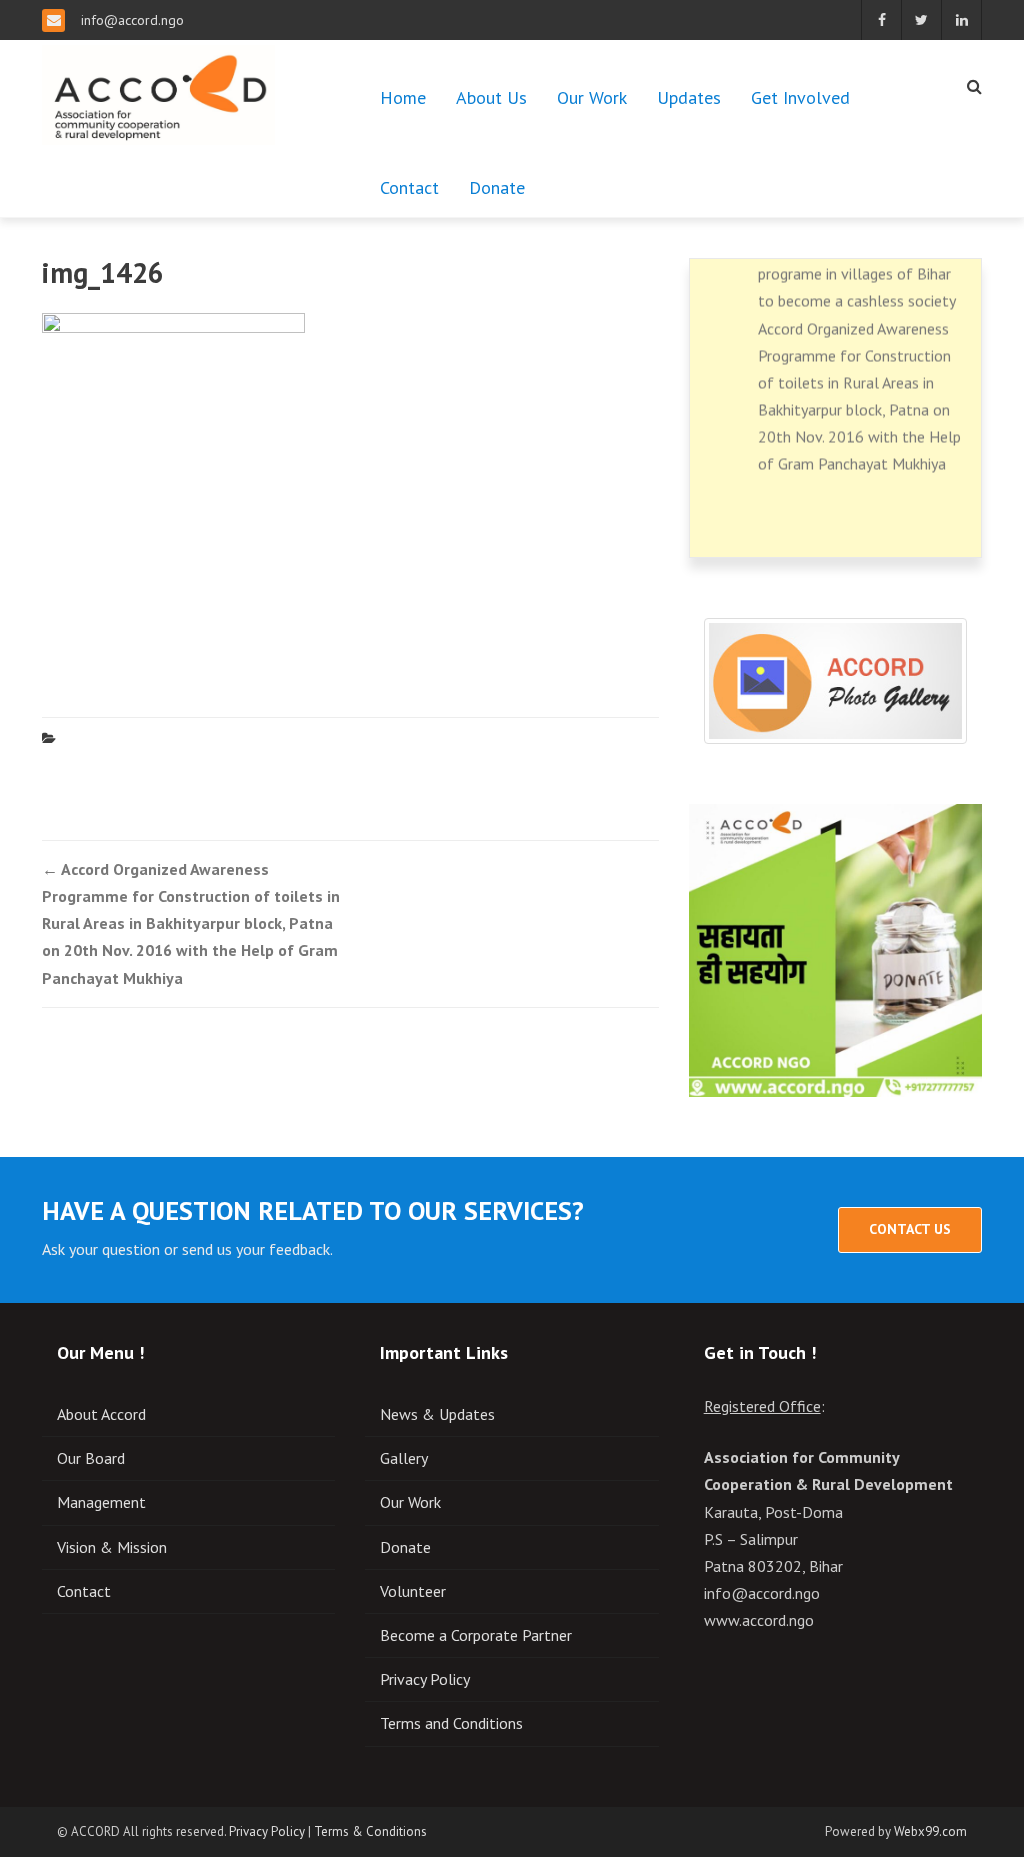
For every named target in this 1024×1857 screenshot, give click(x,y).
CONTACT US (910, 1229)
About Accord (101, 1414)
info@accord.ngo (132, 20)
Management (101, 1502)
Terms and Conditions (451, 1723)
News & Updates (437, 1414)
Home (403, 97)
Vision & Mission (112, 1547)
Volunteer (413, 1591)
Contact (409, 187)
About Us (491, 97)
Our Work (592, 97)
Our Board (91, 1458)
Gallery (404, 1458)
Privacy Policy (425, 1679)
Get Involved (800, 97)
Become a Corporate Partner (476, 1635)
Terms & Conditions (370, 1831)
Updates (689, 97)
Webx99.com (930, 1831)
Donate (497, 187)
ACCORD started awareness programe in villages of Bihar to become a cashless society (857, 265)
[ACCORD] (158, 91)
